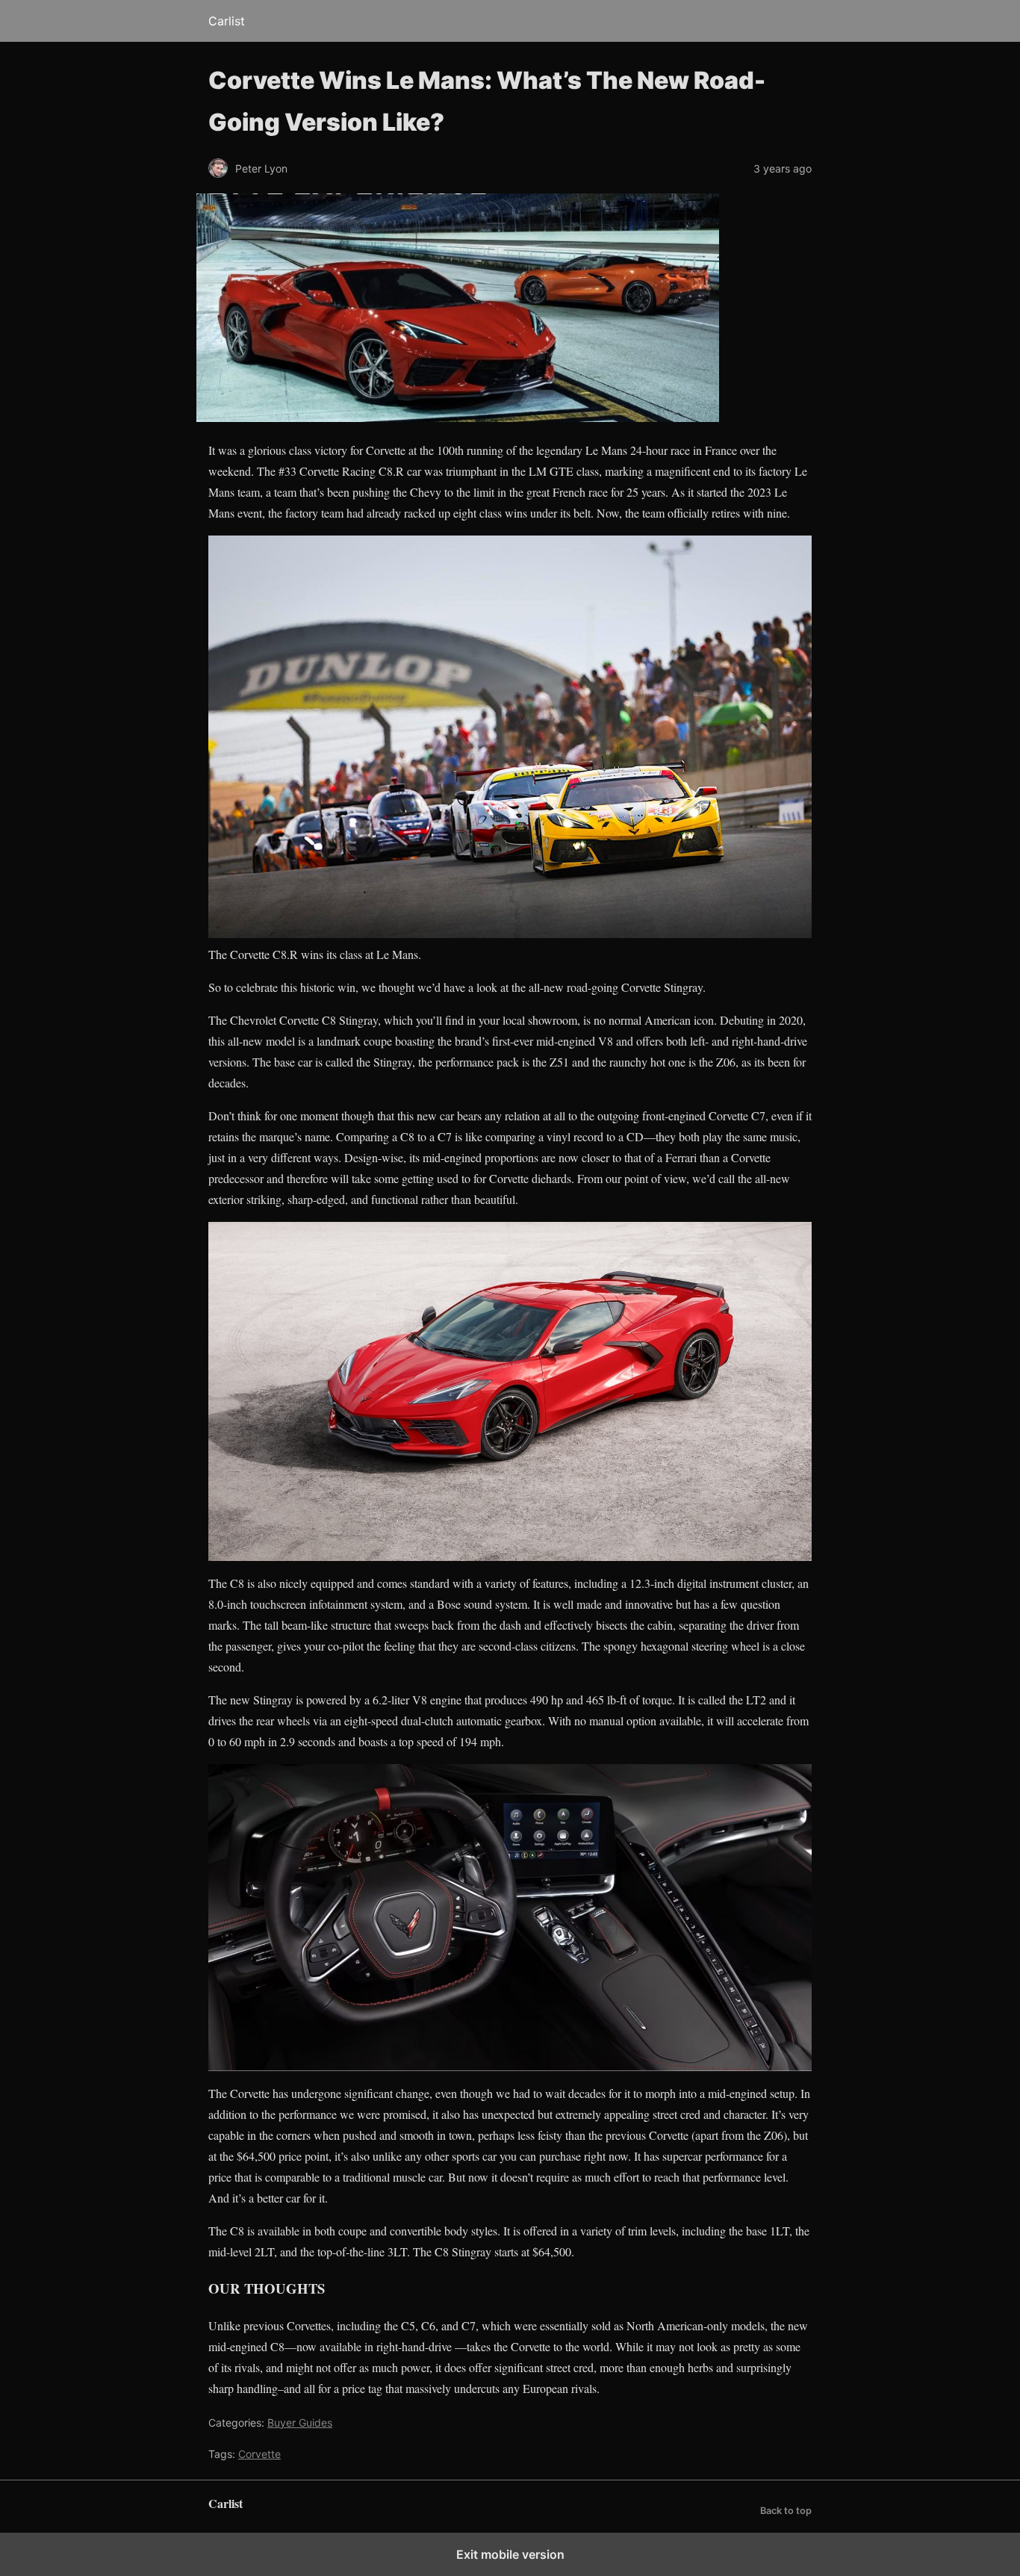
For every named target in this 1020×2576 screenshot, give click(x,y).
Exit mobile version (510, 2554)
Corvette (259, 2454)
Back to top (786, 2511)
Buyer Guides (300, 2423)
